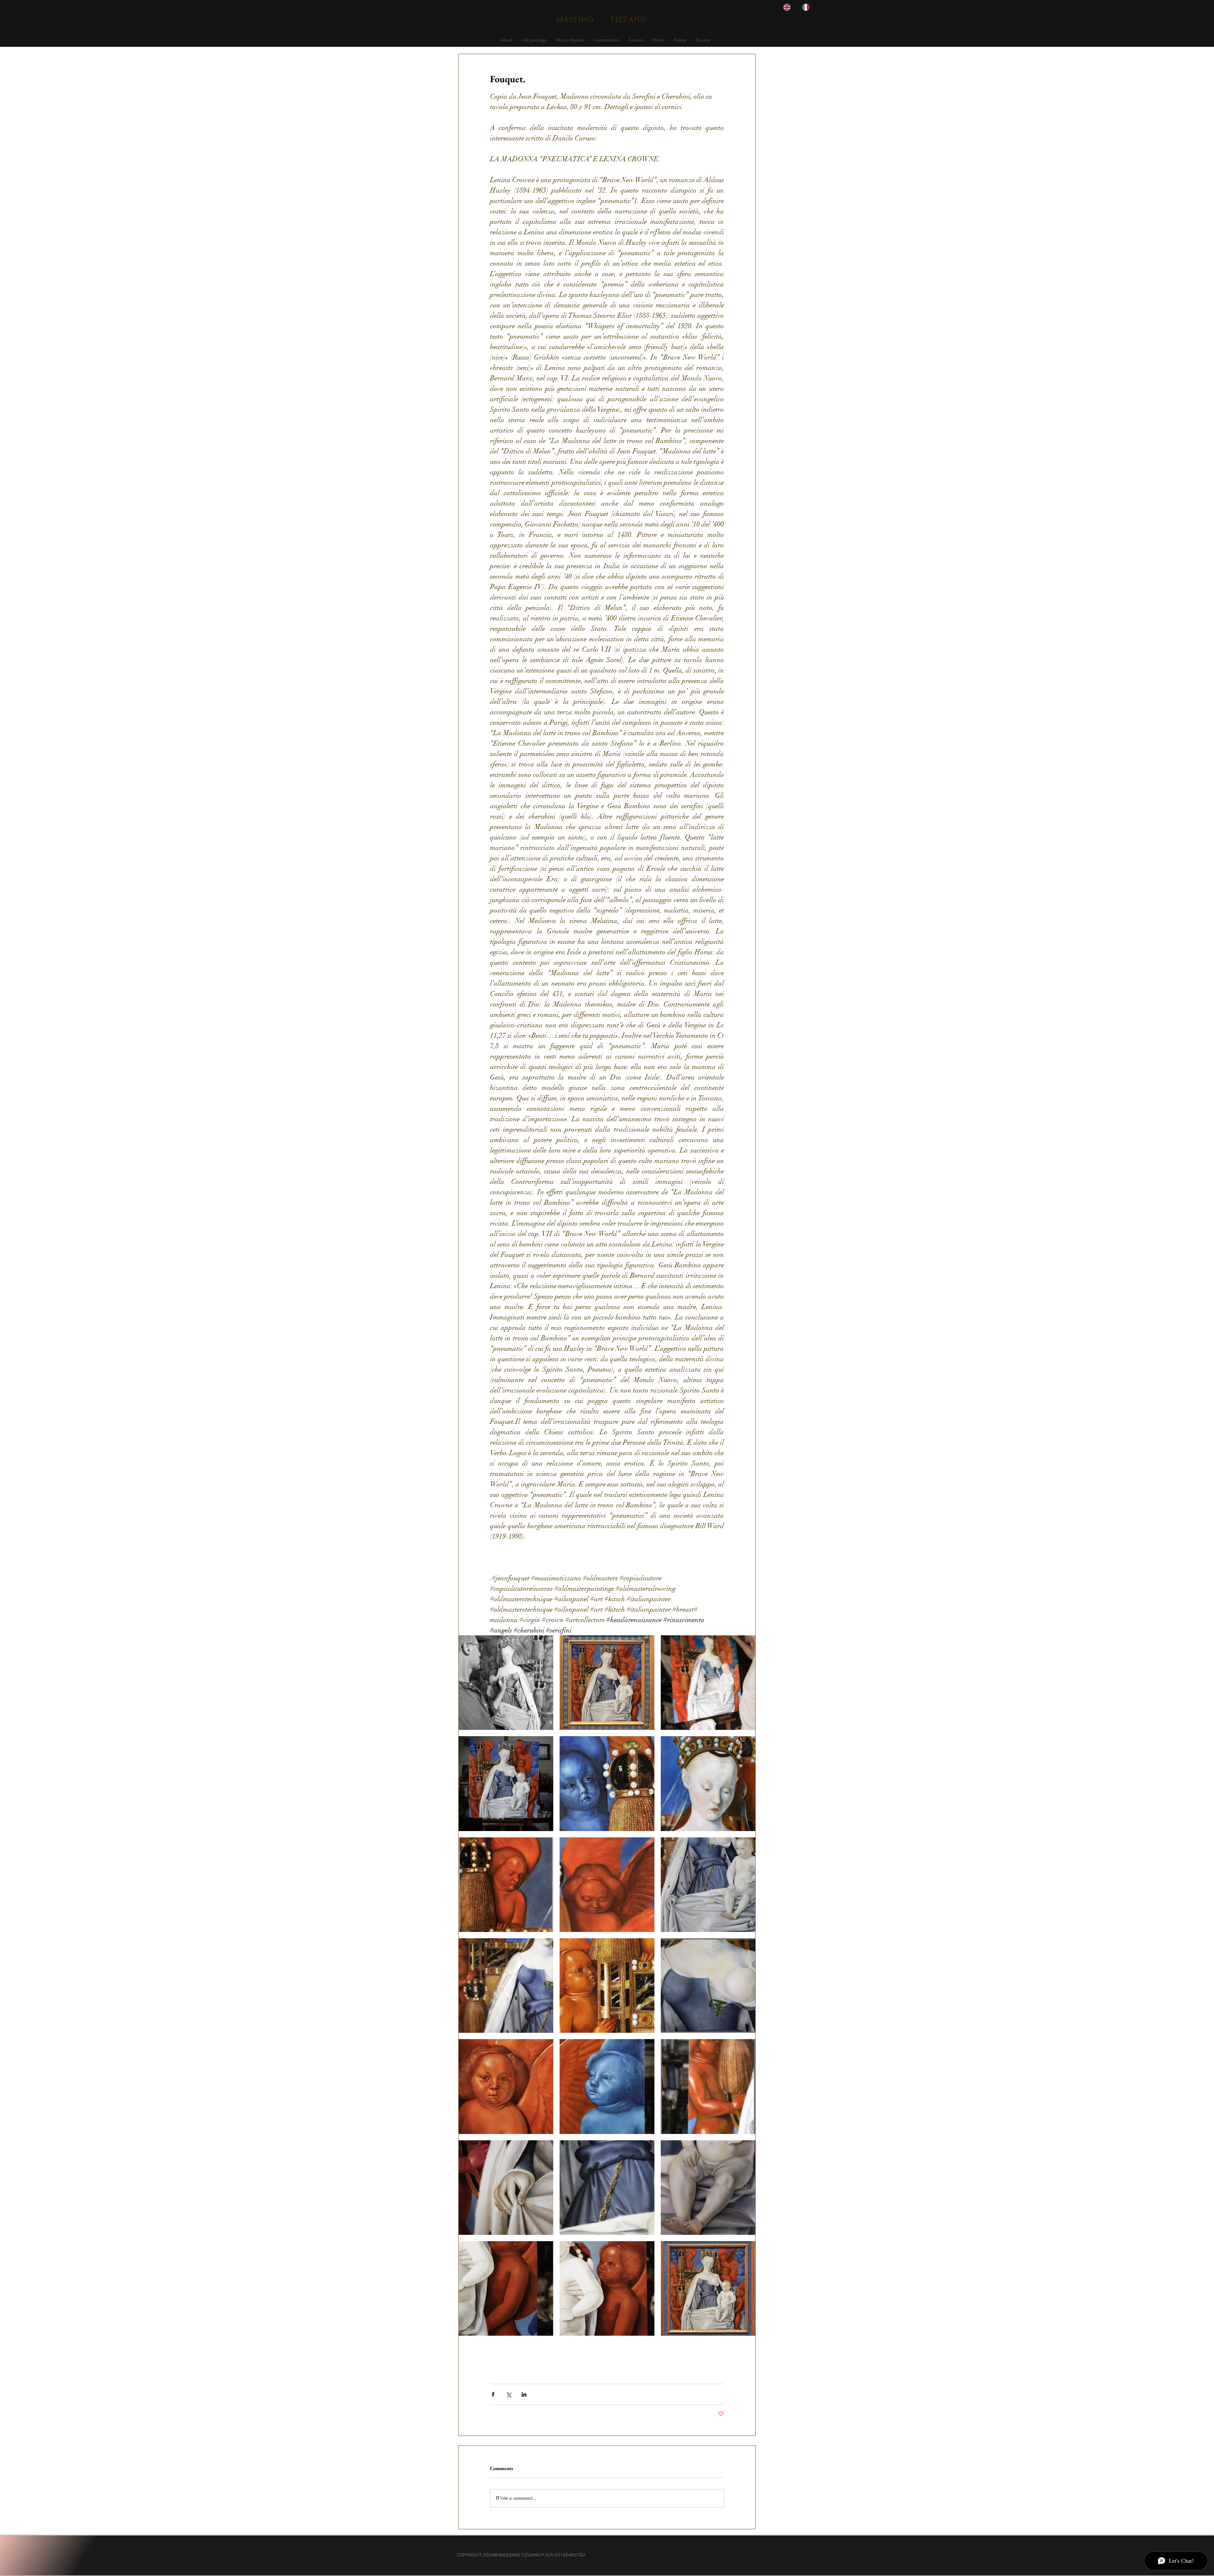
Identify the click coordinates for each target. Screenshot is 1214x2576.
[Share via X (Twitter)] (509, 2394)
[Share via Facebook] (493, 2394)
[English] (788, 7)
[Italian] (807, 7)
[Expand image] (506, 1683)
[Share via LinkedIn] (524, 2394)
